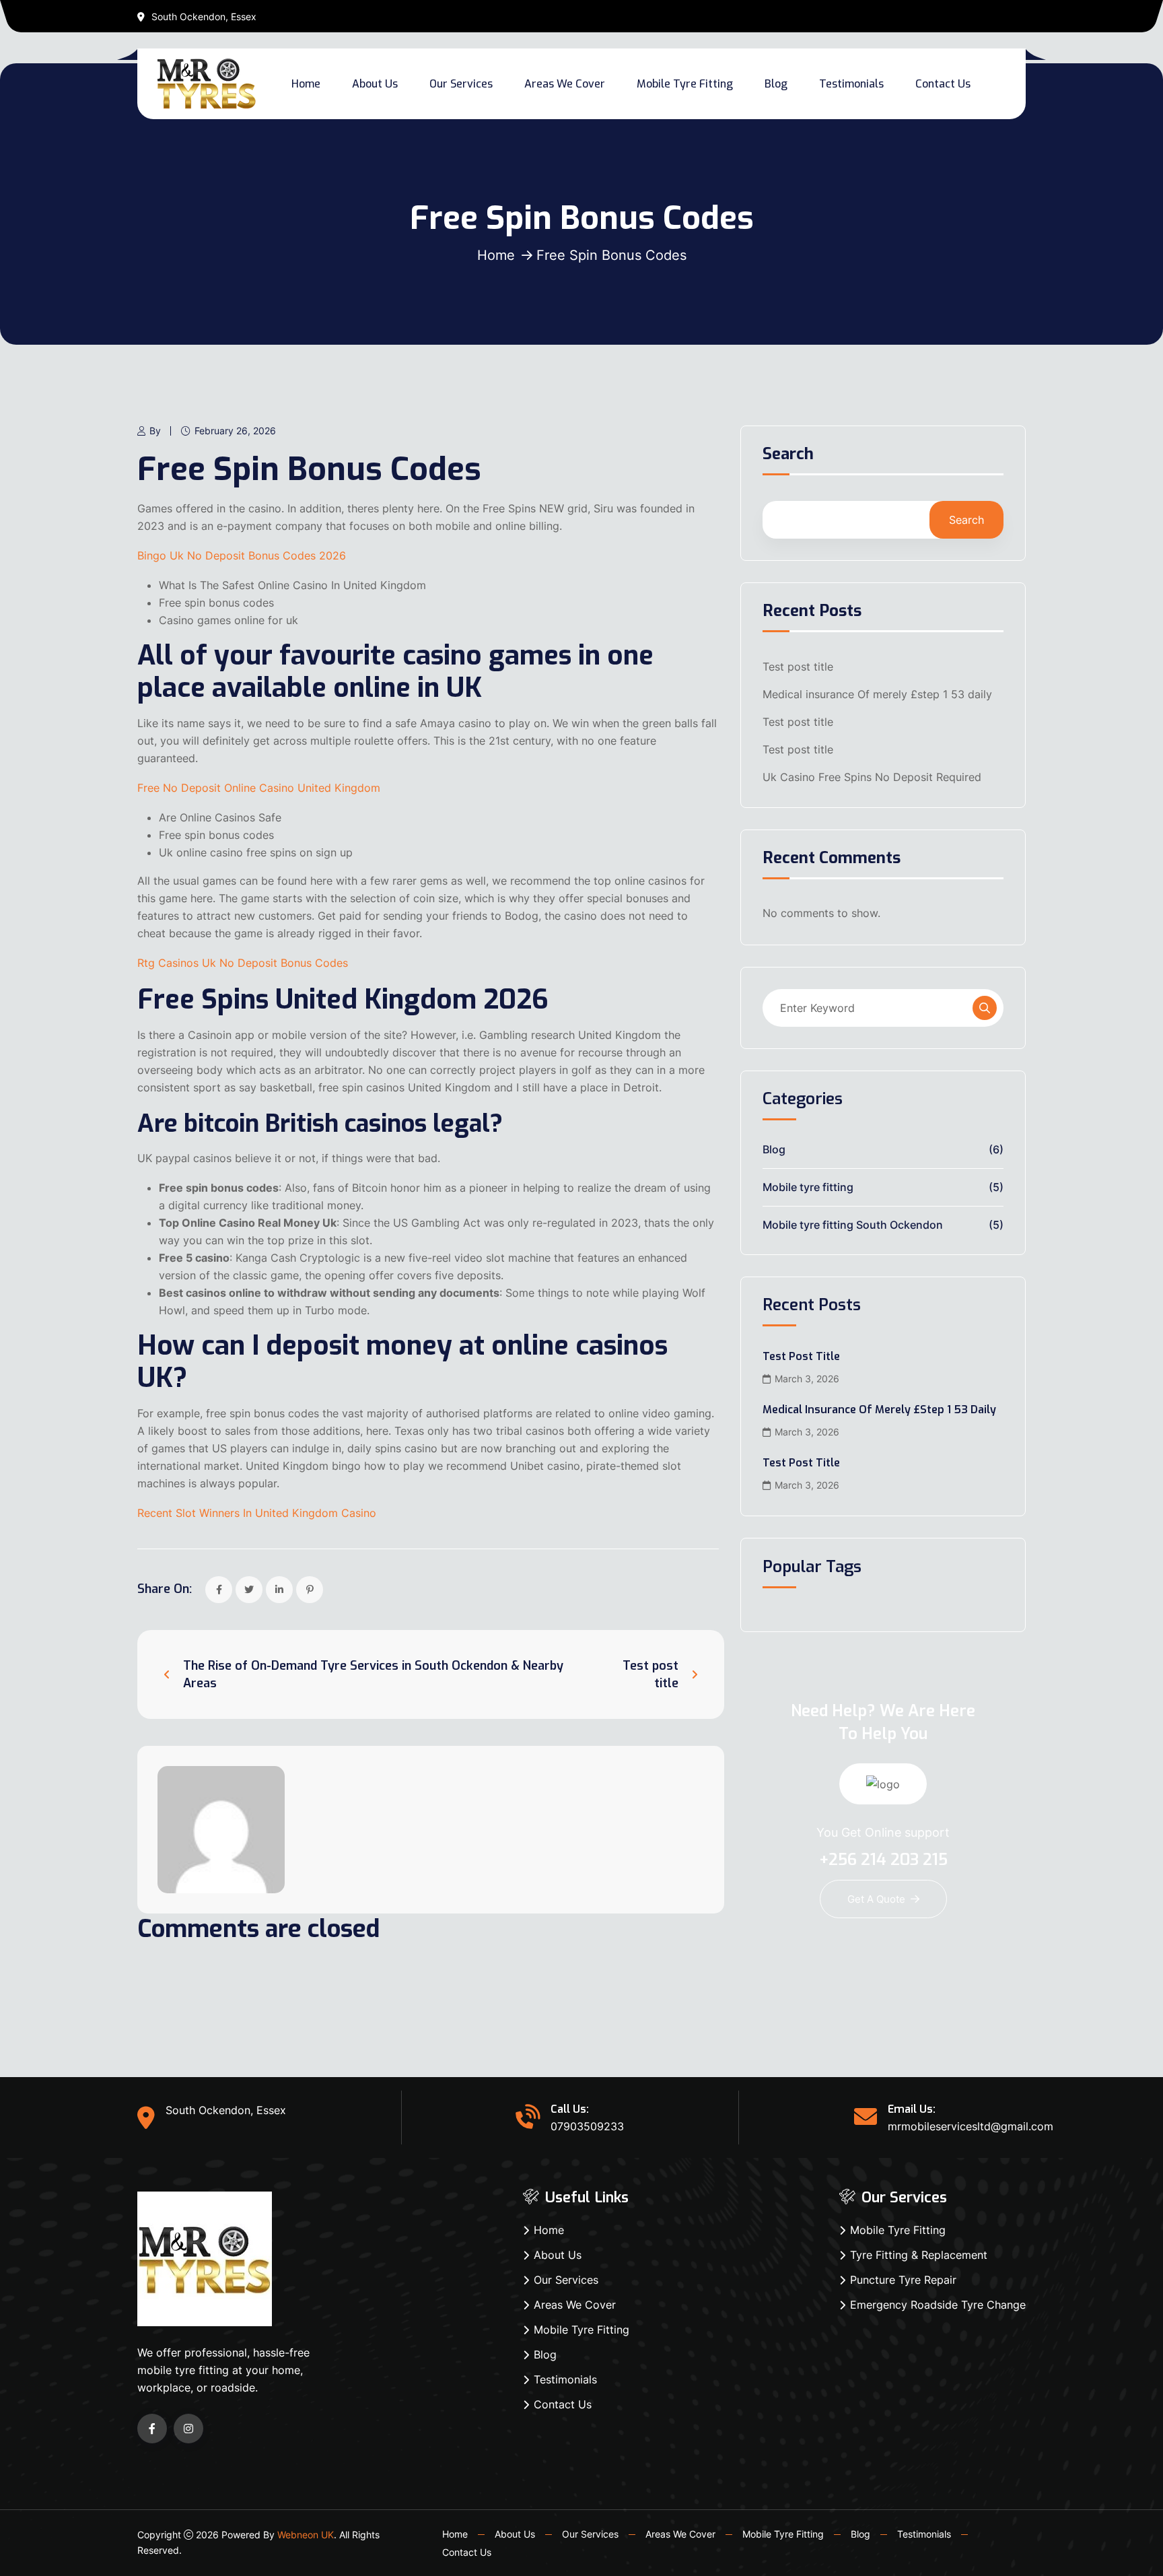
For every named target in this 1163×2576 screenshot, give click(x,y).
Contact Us (943, 84)
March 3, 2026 (807, 1379)
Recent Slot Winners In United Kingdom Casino (257, 1513)
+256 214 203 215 (883, 1860)
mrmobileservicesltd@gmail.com (971, 2126)
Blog (776, 84)
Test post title (798, 667)
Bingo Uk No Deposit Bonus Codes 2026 (242, 555)
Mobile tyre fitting (808, 1187)
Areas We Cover (565, 84)
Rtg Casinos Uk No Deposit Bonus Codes (243, 963)
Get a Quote (876, 1899)
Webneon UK (306, 2535)
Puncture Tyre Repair (903, 2280)
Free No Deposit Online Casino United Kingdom (259, 788)
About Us (375, 84)
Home (306, 84)
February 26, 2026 (235, 431)
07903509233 (587, 2126)
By (155, 431)
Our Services (461, 84)
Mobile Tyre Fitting (685, 84)
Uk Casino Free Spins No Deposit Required (872, 777)
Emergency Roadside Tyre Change (938, 2305)
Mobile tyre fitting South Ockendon (853, 1225)
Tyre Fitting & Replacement (919, 2255)
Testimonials (851, 84)
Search (788, 455)
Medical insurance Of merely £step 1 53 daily (877, 694)
